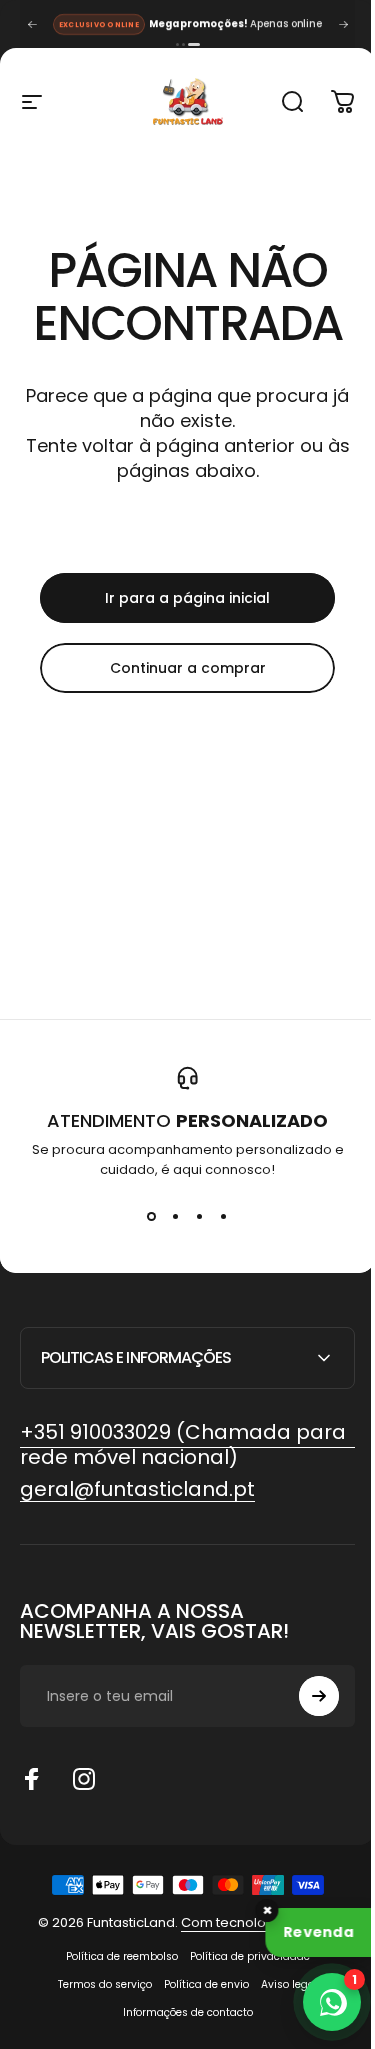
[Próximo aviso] (343, 24)
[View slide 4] (224, 1216)
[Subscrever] (304, 1696)
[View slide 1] (152, 1216)
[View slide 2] (176, 1216)
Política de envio (198, 1984)
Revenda (318, 1932)
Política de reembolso (114, 1956)
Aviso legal (281, 1984)
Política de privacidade (242, 1956)
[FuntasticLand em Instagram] (84, 1779)
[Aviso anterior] (32, 24)
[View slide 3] (200, 1216)
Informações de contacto (180, 2012)
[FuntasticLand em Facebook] (32, 1779)
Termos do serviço (97, 1984)
